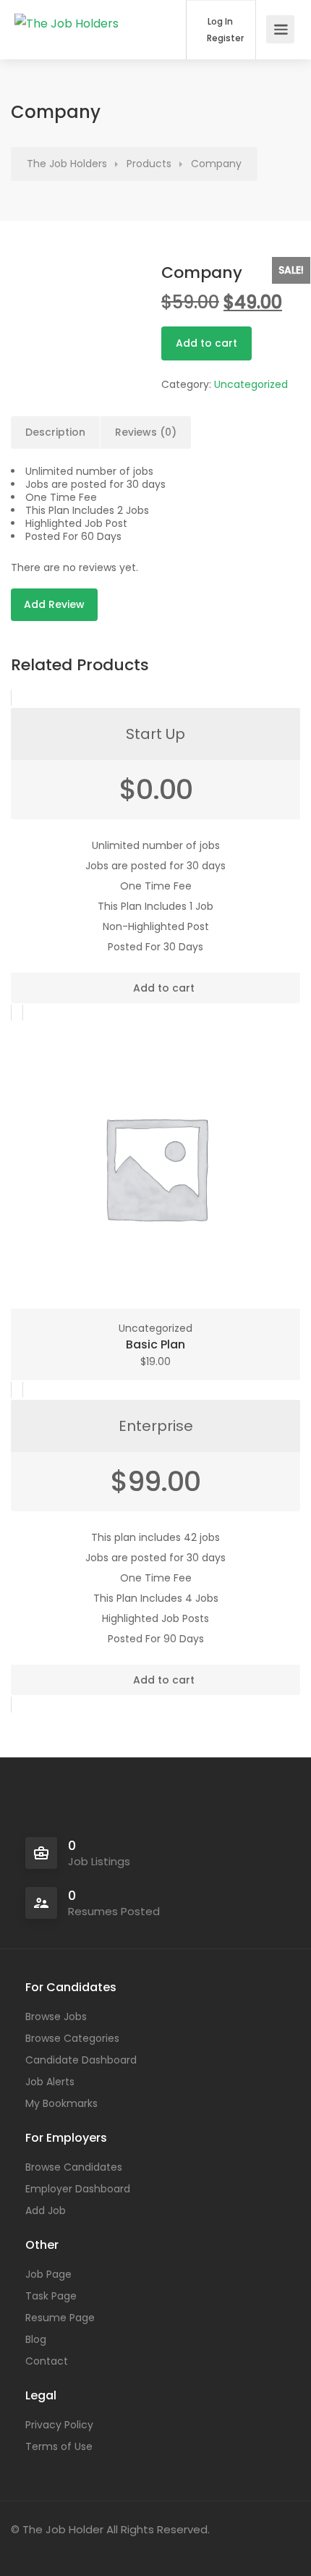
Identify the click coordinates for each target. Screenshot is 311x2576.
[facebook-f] (26, 2549)
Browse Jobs (56, 2017)
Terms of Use (59, 2446)
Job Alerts (50, 2082)
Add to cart (206, 343)
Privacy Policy (59, 2425)
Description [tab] (55, 432)
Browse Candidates (74, 2167)
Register (224, 38)
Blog (36, 2339)
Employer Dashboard (78, 2189)
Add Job (46, 2210)
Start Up (155, 734)
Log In (219, 22)
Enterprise (156, 1426)
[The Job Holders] (67, 10)
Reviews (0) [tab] (146, 432)
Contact (47, 2361)
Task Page (51, 2296)
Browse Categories (72, 2038)
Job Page (48, 2274)
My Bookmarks (61, 2103)
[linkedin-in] (50, 2549)
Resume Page (60, 2318)
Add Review (54, 604)
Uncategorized (251, 384)
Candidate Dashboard (81, 2060)
